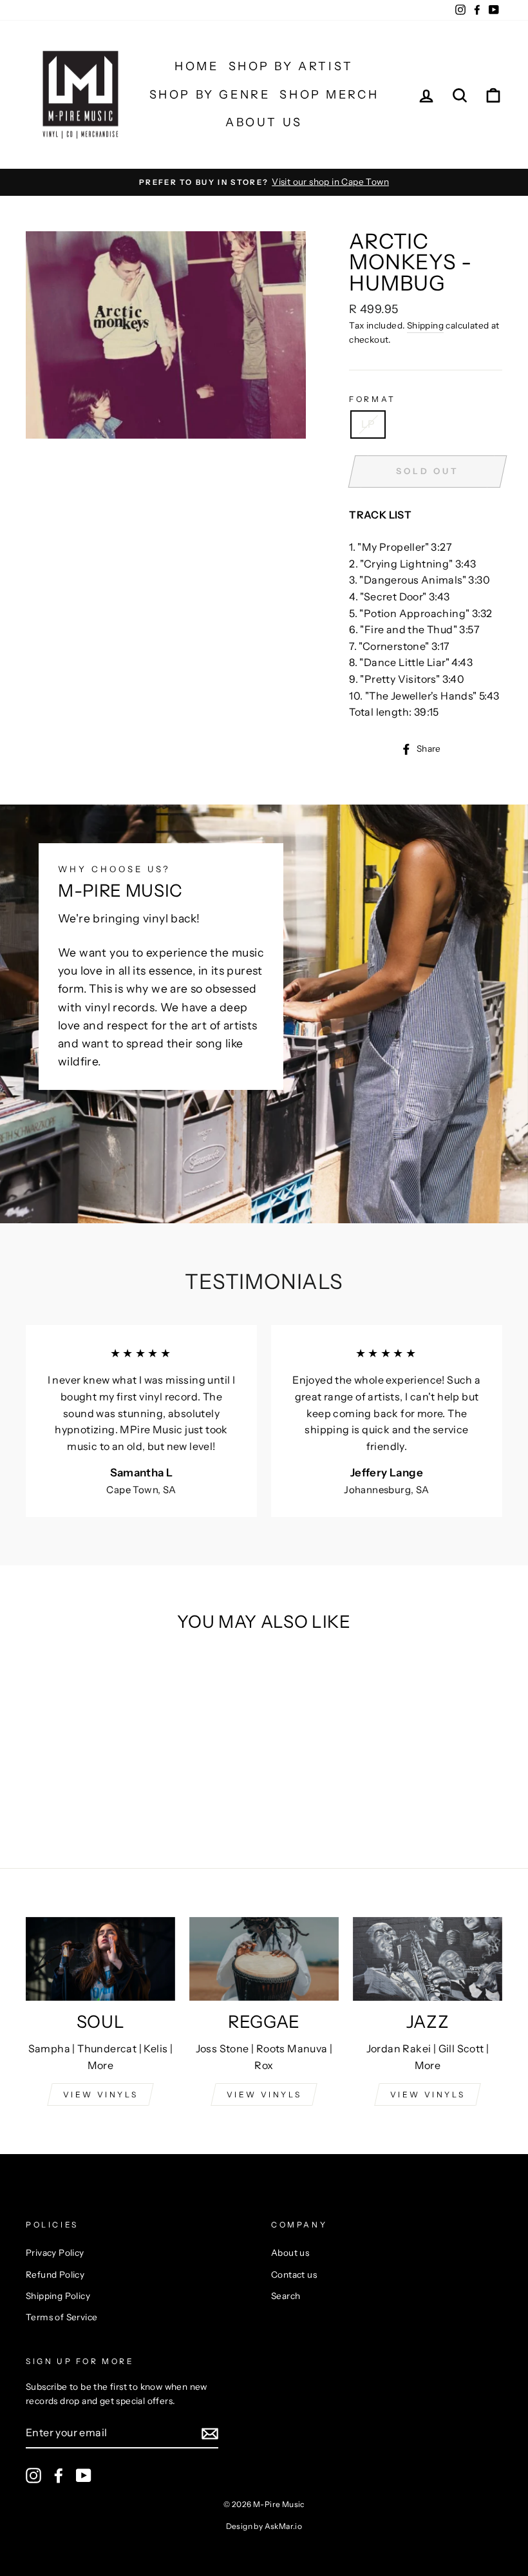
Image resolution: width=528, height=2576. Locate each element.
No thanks (264, 1466)
